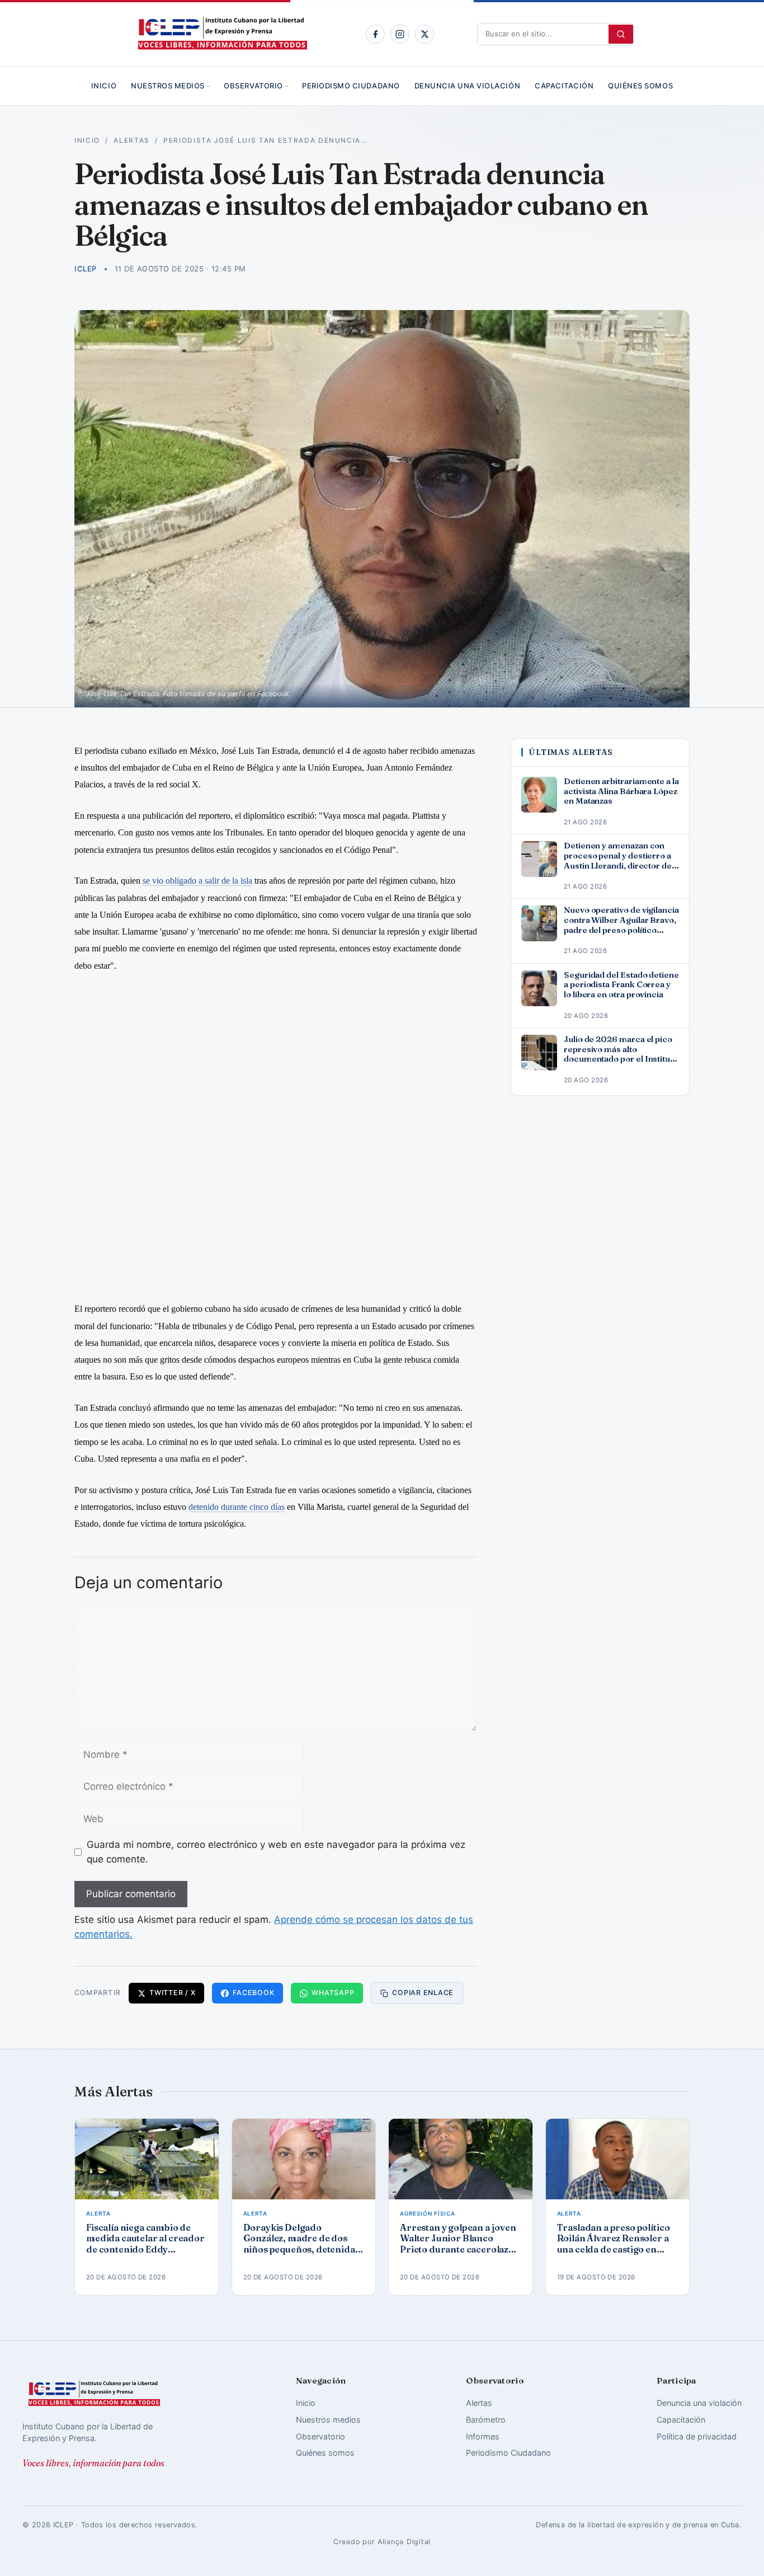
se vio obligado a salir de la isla (197, 881)
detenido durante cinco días (237, 1507)
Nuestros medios (168, 86)
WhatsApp (333, 1993)
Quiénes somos (640, 86)
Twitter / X (172, 1993)
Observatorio (253, 86)
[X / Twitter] (425, 34)
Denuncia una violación (467, 86)
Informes (483, 2436)
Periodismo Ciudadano (351, 86)
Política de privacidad (697, 2436)
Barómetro (486, 2420)
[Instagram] (400, 34)
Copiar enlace (423, 1993)
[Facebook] (375, 34)
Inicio (104, 86)
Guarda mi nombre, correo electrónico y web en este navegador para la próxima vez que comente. (276, 1852)
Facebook (253, 1993)
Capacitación (564, 86)
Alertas (132, 140)
